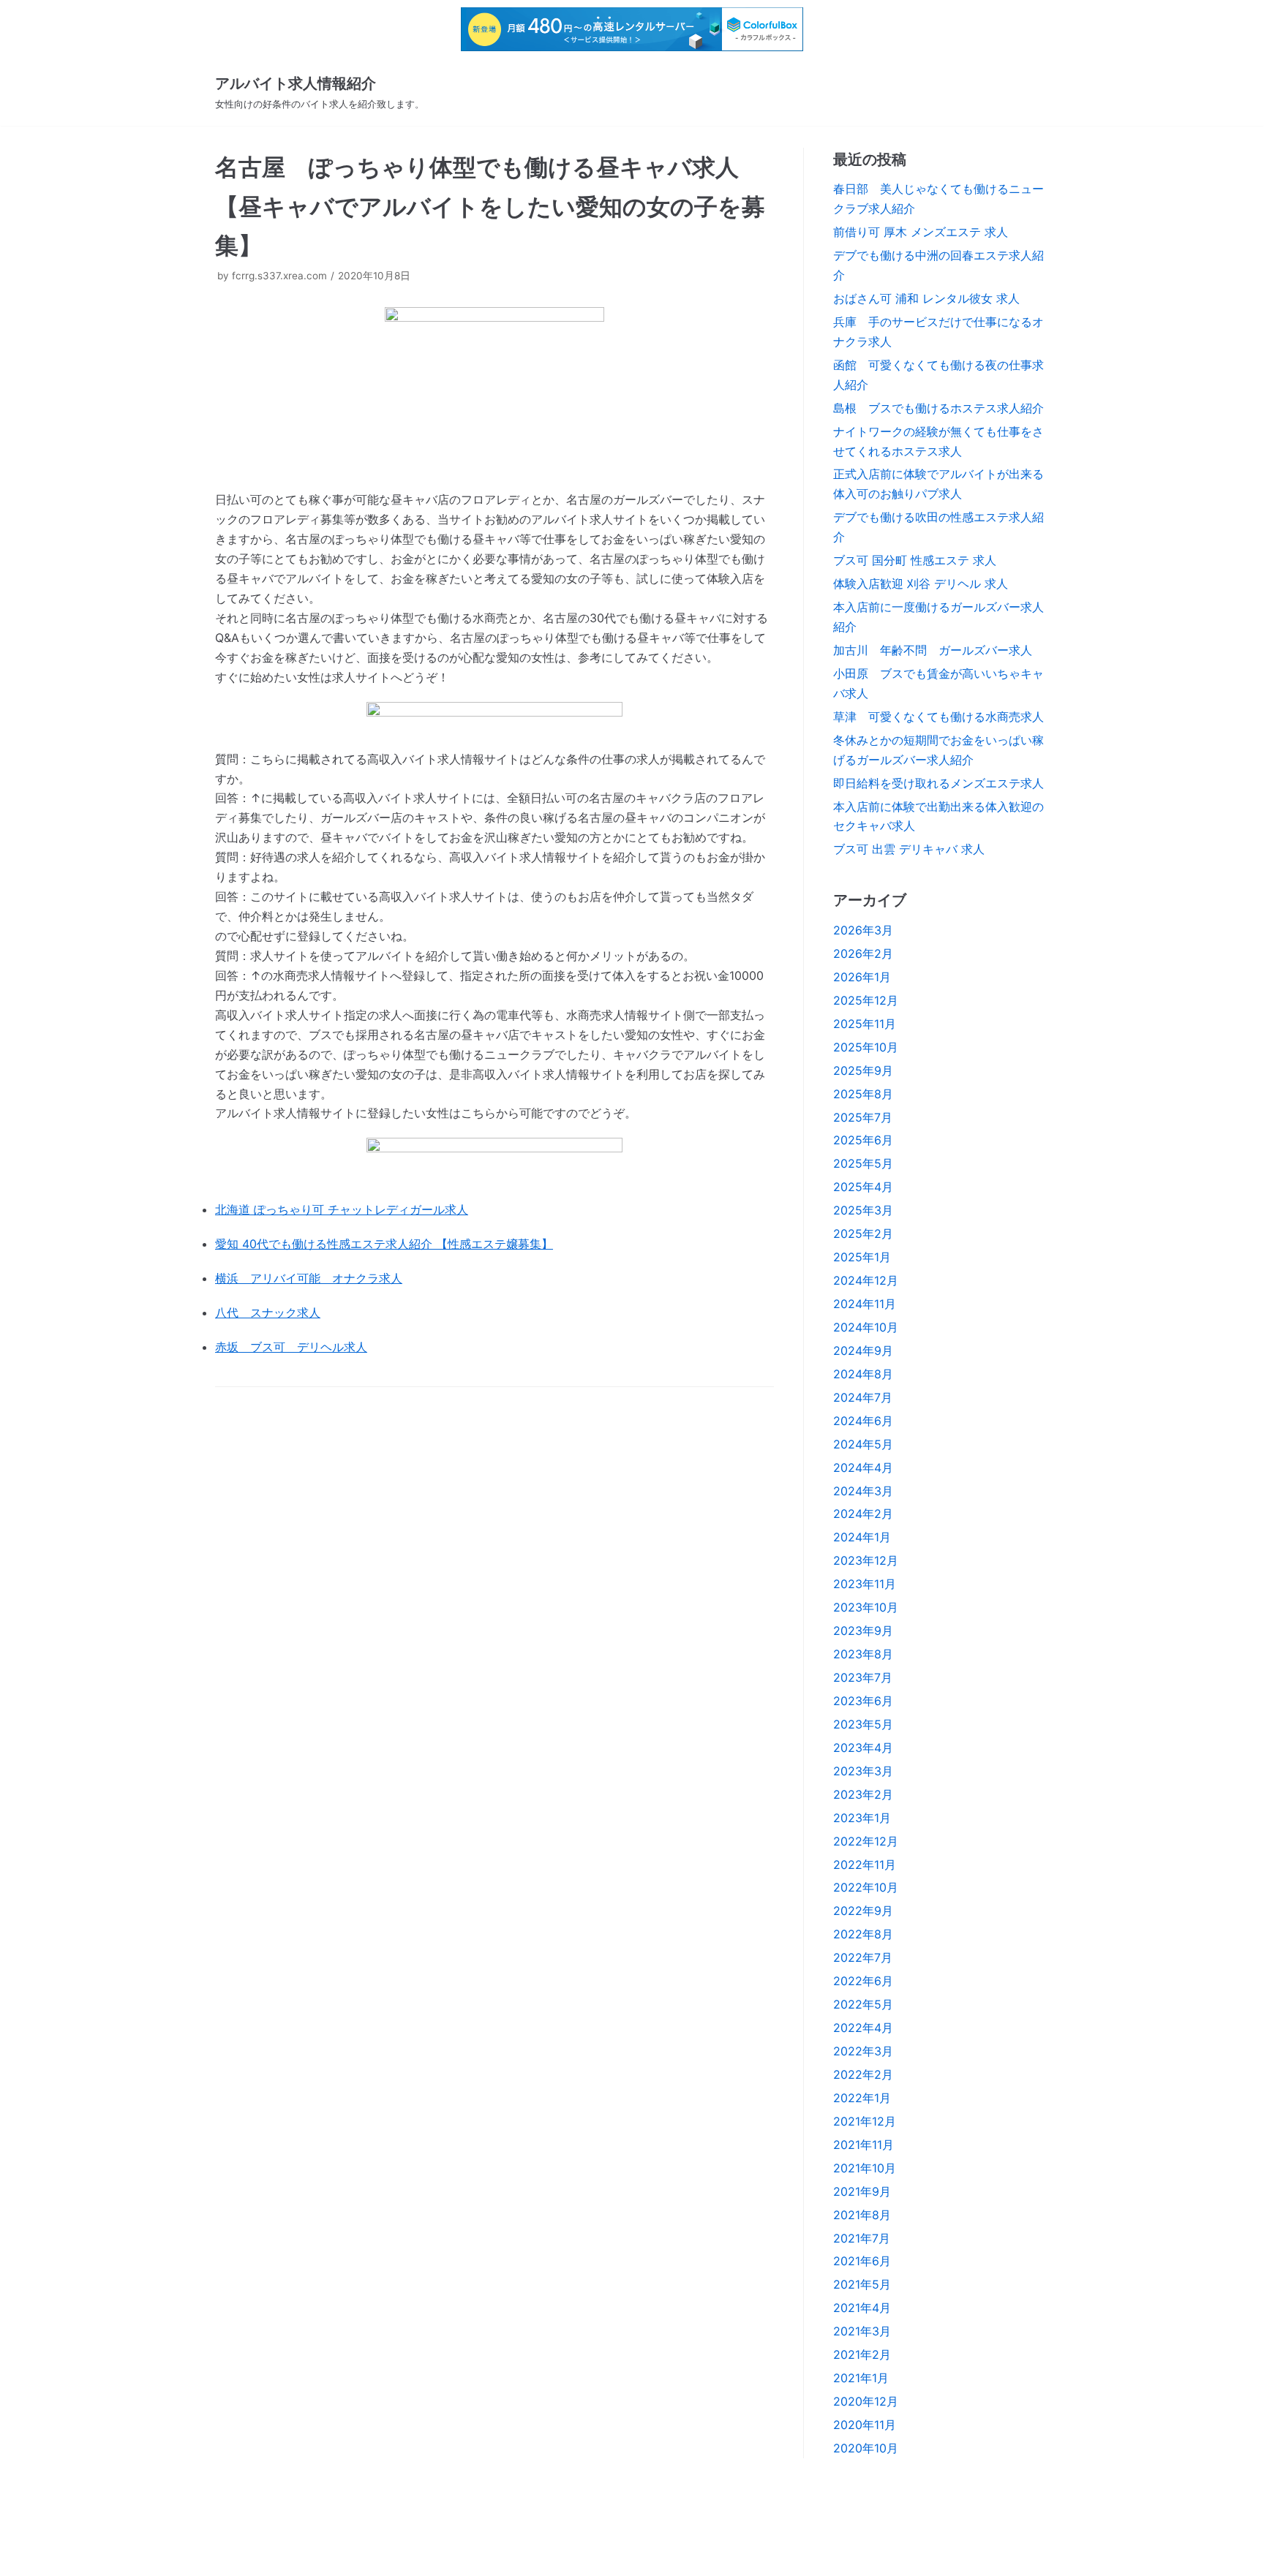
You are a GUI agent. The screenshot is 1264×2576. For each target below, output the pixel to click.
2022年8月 (863, 1934)
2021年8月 (862, 2215)
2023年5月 (863, 1724)
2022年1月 (862, 2098)
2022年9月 (863, 1911)
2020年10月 (866, 2448)
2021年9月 (862, 2191)
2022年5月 (863, 2004)
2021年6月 (862, 2261)
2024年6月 (863, 1421)
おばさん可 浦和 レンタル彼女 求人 (926, 298)
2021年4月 (862, 2308)
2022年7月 (863, 1957)
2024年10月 (866, 1327)
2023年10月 (866, 1607)
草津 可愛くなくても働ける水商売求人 (938, 717)
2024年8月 (863, 1374)
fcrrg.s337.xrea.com (279, 276)
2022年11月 (865, 1865)
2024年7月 (863, 1397)
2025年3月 (863, 1210)
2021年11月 (864, 2145)
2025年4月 (863, 1187)
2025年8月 (863, 1094)
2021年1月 (861, 2378)
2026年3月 (863, 930)
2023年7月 (863, 1677)
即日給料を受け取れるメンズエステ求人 (938, 783)
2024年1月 (862, 1537)
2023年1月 (862, 1818)
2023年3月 (863, 1771)
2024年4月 (863, 1468)
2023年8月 (863, 1654)
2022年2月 (863, 2074)
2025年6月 (863, 1140)
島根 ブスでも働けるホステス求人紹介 (938, 408)
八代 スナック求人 (268, 1312)
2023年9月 (863, 1631)
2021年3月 (862, 2331)
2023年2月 (863, 1794)
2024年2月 (863, 1514)
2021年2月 (862, 2354)
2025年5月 (863, 1163)
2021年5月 (862, 2284)
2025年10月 (866, 1047)
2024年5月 (863, 1444)
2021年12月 (865, 2121)
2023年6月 (863, 1701)
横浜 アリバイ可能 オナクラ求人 (309, 1278)
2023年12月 (866, 1560)
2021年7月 (862, 2238)
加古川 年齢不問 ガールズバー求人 (933, 650)
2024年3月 (863, 1491)
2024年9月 (863, 1351)
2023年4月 (863, 1748)
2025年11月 (865, 1024)
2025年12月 (866, 1000)
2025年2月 (863, 1234)
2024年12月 (866, 1280)
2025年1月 (862, 1257)
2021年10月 (865, 2168)
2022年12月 (866, 1841)
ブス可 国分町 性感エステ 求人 (915, 560)
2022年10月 (866, 1887)
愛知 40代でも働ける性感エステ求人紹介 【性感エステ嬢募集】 (384, 1244)
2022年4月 (863, 2028)
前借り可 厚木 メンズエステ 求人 (921, 232)
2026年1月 (862, 977)
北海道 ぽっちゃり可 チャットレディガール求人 (342, 1209)
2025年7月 (863, 1117)
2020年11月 (865, 2425)
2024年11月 (865, 1304)
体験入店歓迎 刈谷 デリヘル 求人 (921, 583)
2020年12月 (866, 2401)
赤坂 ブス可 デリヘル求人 (291, 1347)
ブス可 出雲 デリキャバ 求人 (909, 849)
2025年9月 (863, 1070)
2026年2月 (863, 953)
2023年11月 (865, 1584)
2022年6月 (863, 1981)
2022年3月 (863, 2051)
